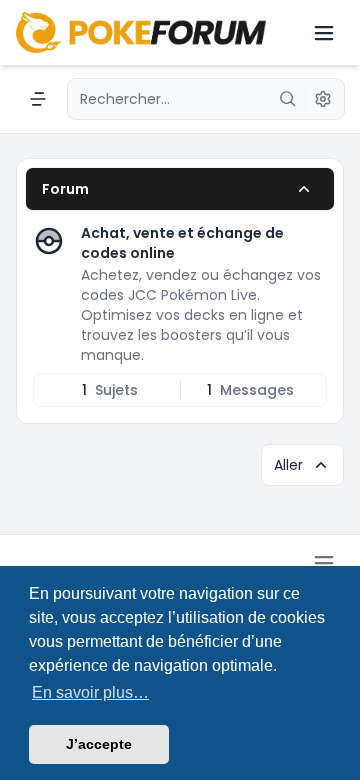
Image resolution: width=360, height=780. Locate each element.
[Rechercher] (288, 99)
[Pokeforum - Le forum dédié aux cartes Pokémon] (141, 32)
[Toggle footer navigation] (324, 563)
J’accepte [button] (99, 744)
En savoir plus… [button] (90, 692)
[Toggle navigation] (324, 33)
